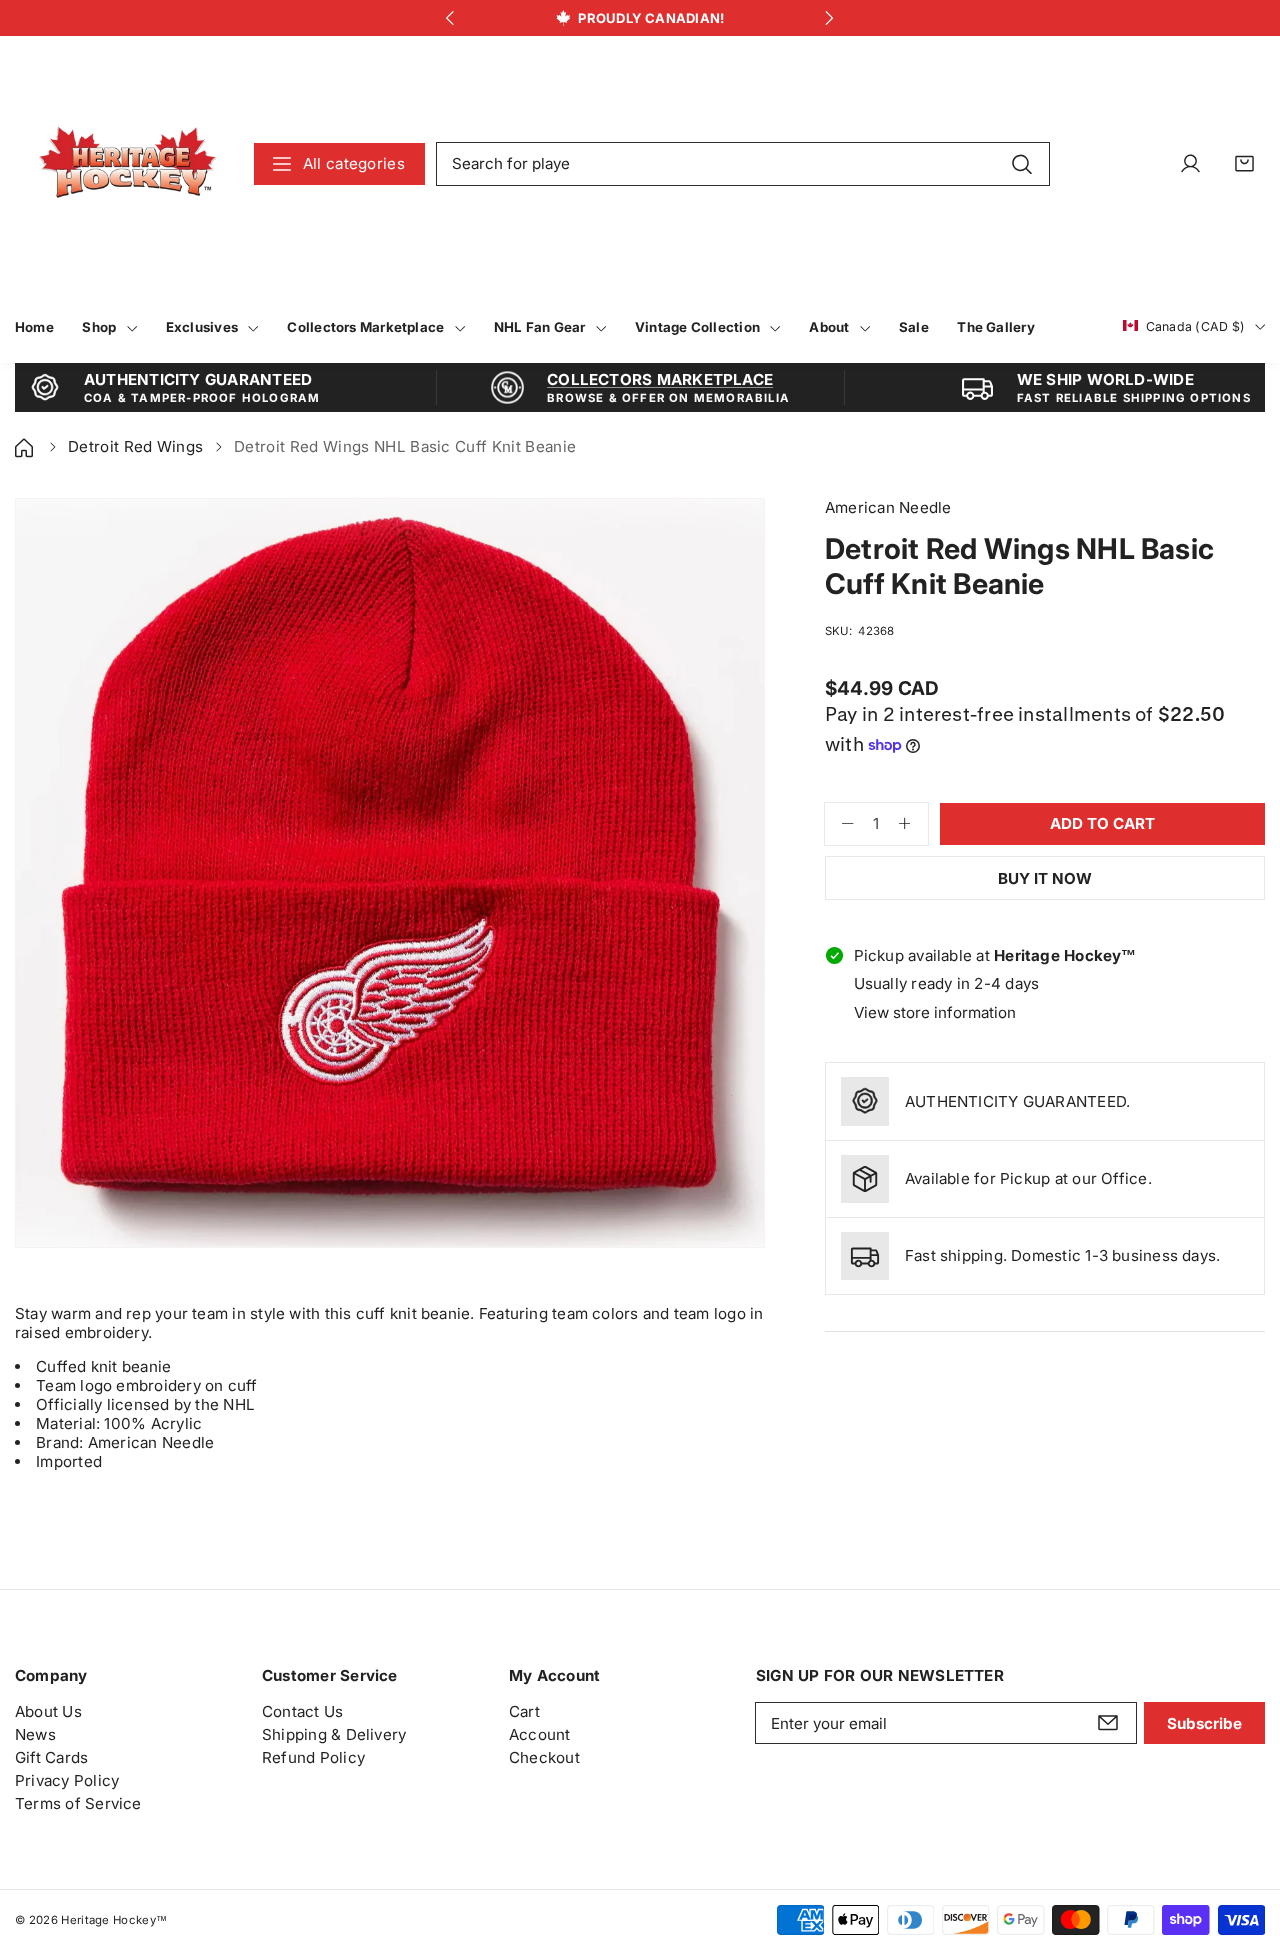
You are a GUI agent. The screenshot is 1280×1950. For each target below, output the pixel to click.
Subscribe (1204, 1723)
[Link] (127, 163)
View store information (935, 1012)
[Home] (26, 446)
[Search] (1021, 163)
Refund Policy (313, 1757)
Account (540, 1734)
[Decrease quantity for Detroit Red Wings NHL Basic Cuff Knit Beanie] (839, 824)
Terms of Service (78, 1803)
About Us (48, 1711)
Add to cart (1102, 823)
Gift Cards (51, 1757)
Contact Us (302, 1711)
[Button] (450, 18)
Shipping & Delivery (334, 1734)
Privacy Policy (67, 1780)
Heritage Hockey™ (114, 1920)
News (35, 1734)
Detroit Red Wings (135, 446)
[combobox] (743, 164)
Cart (524, 1711)
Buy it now (1045, 878)
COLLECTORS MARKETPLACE (660, 379)
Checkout (544, 1757)
